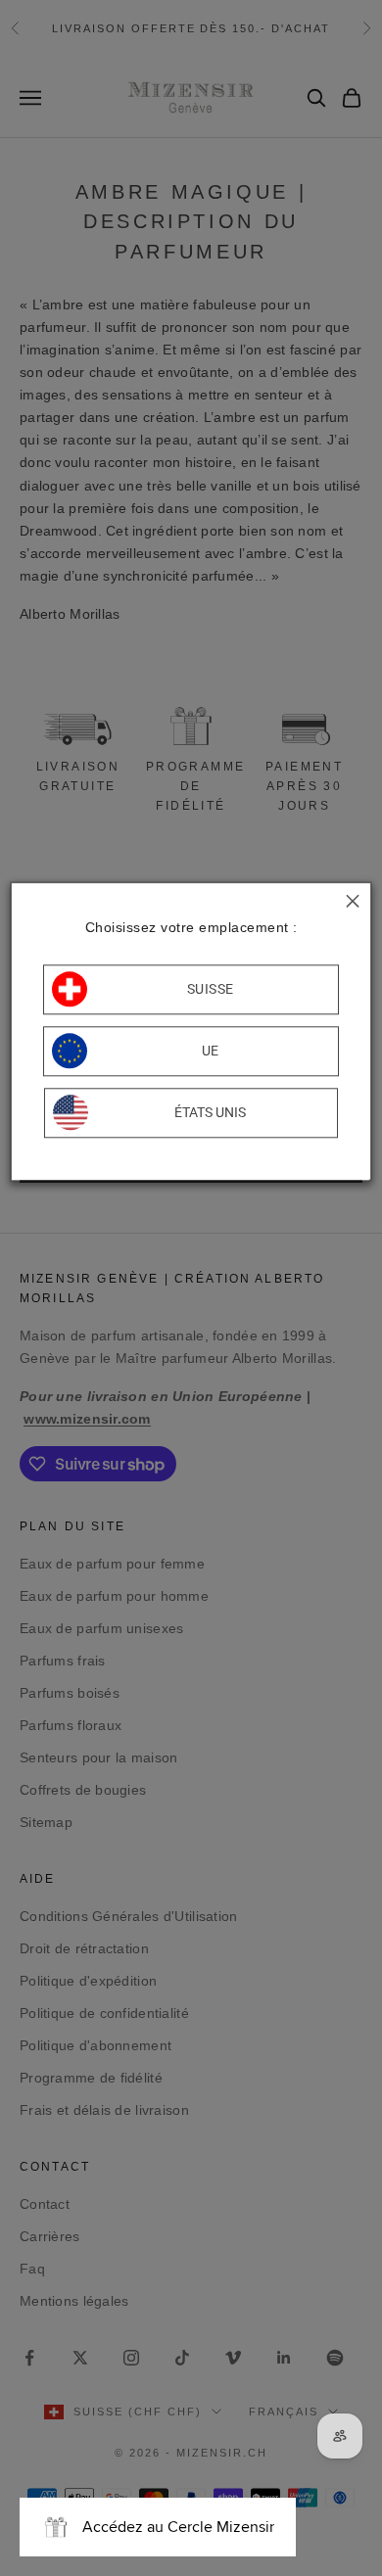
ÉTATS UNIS (210, 1113)
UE (211, 1052)
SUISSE (211, 990)
